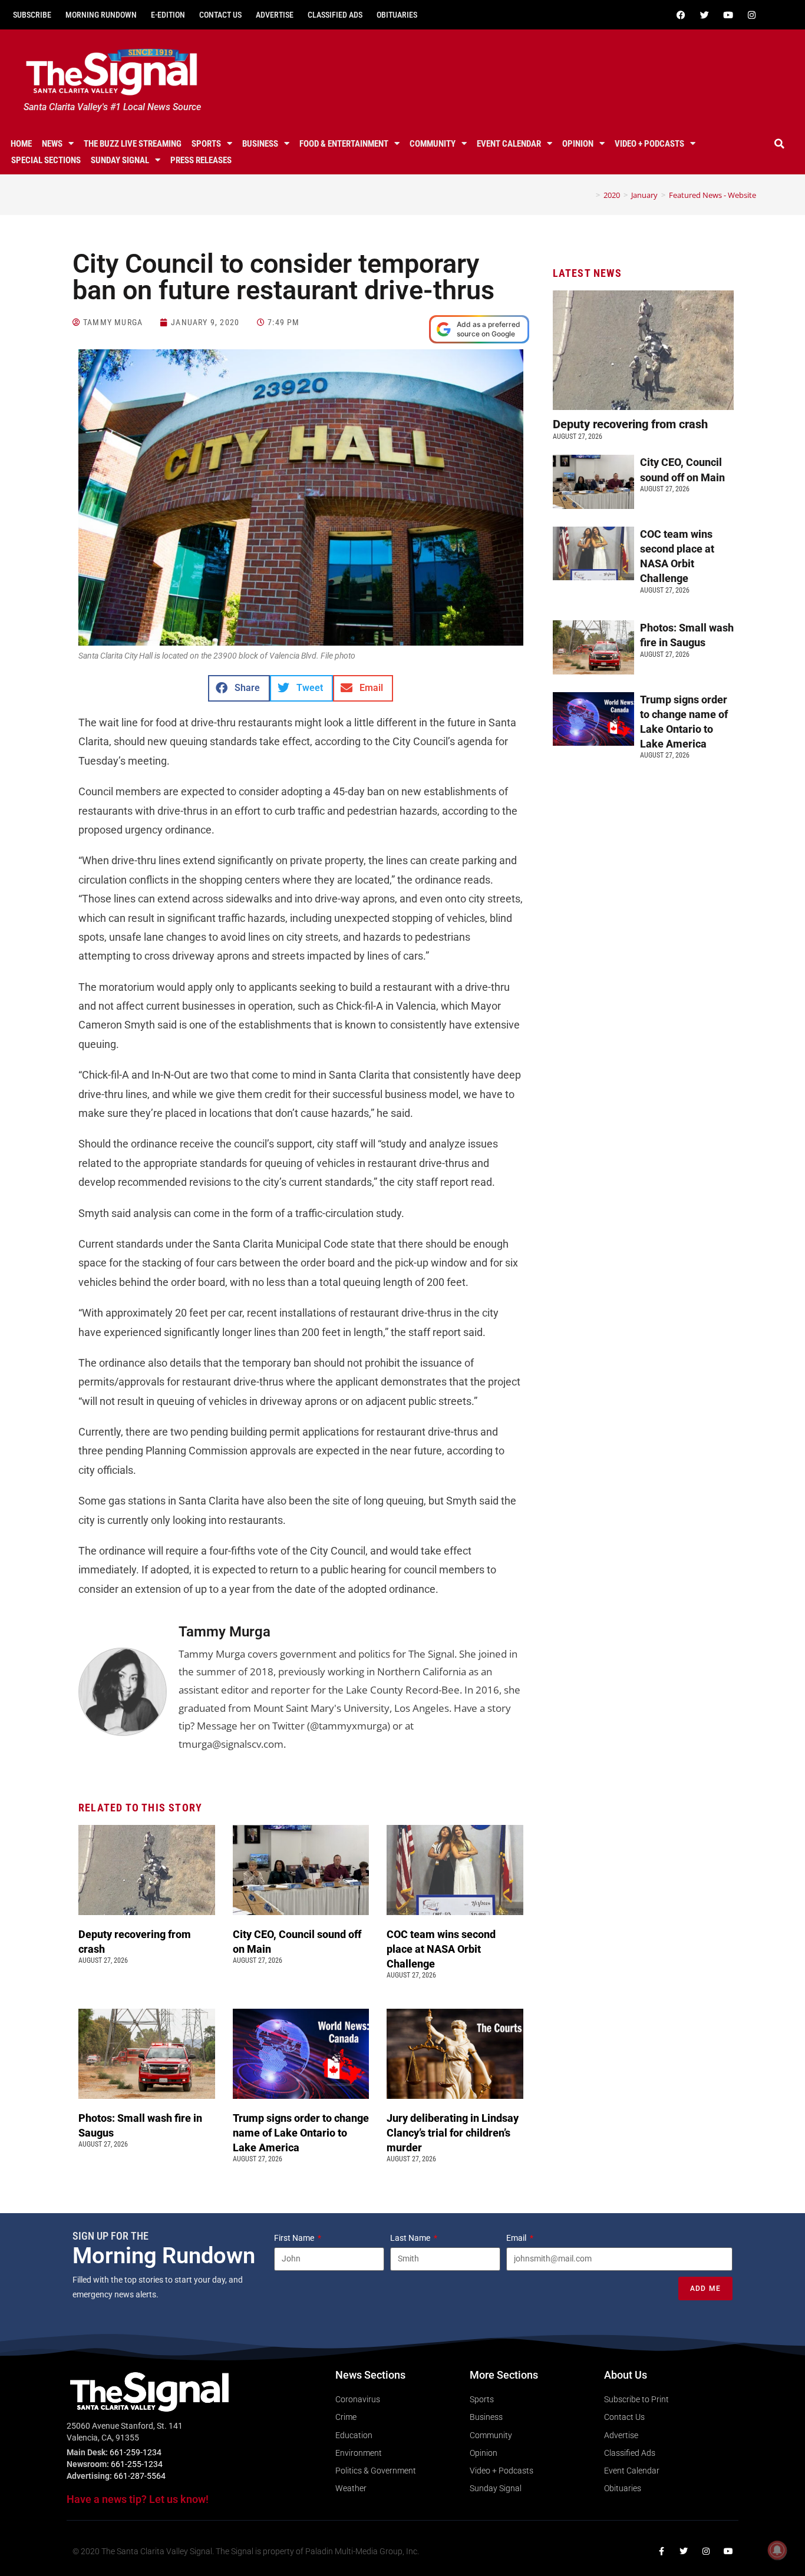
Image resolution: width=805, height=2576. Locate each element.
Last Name (411, 2238)
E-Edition (168, 15)
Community (433, 144)
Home (21, 144)
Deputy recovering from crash (632, 424)
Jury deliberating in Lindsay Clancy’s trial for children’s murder (453, 2133)
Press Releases (201, 160)
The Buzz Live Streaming (133, 144)
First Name (295, 2238)
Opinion (578, 144)
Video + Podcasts (649, 144)
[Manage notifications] (777, 2550)
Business (260, 144)
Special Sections (46, 160)
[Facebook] (681, 15)
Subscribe (32, 15)
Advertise (275, 15)
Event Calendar (509, 144)
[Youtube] (728, 15)
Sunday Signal (120, 160)
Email (517, 2238)
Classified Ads (335, 15)
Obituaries (397, 15)
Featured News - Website (712, 195)
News (52, 144)
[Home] (589, 195)
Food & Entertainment (344, 144)
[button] (780, 144)
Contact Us (220, 15)
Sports (206, 144)
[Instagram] (752, 15)
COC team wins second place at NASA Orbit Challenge (441, 1949)
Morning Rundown (101, 15)
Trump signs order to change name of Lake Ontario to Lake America (301, 2133)
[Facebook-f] (661, 2551)
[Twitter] (705, 15)
